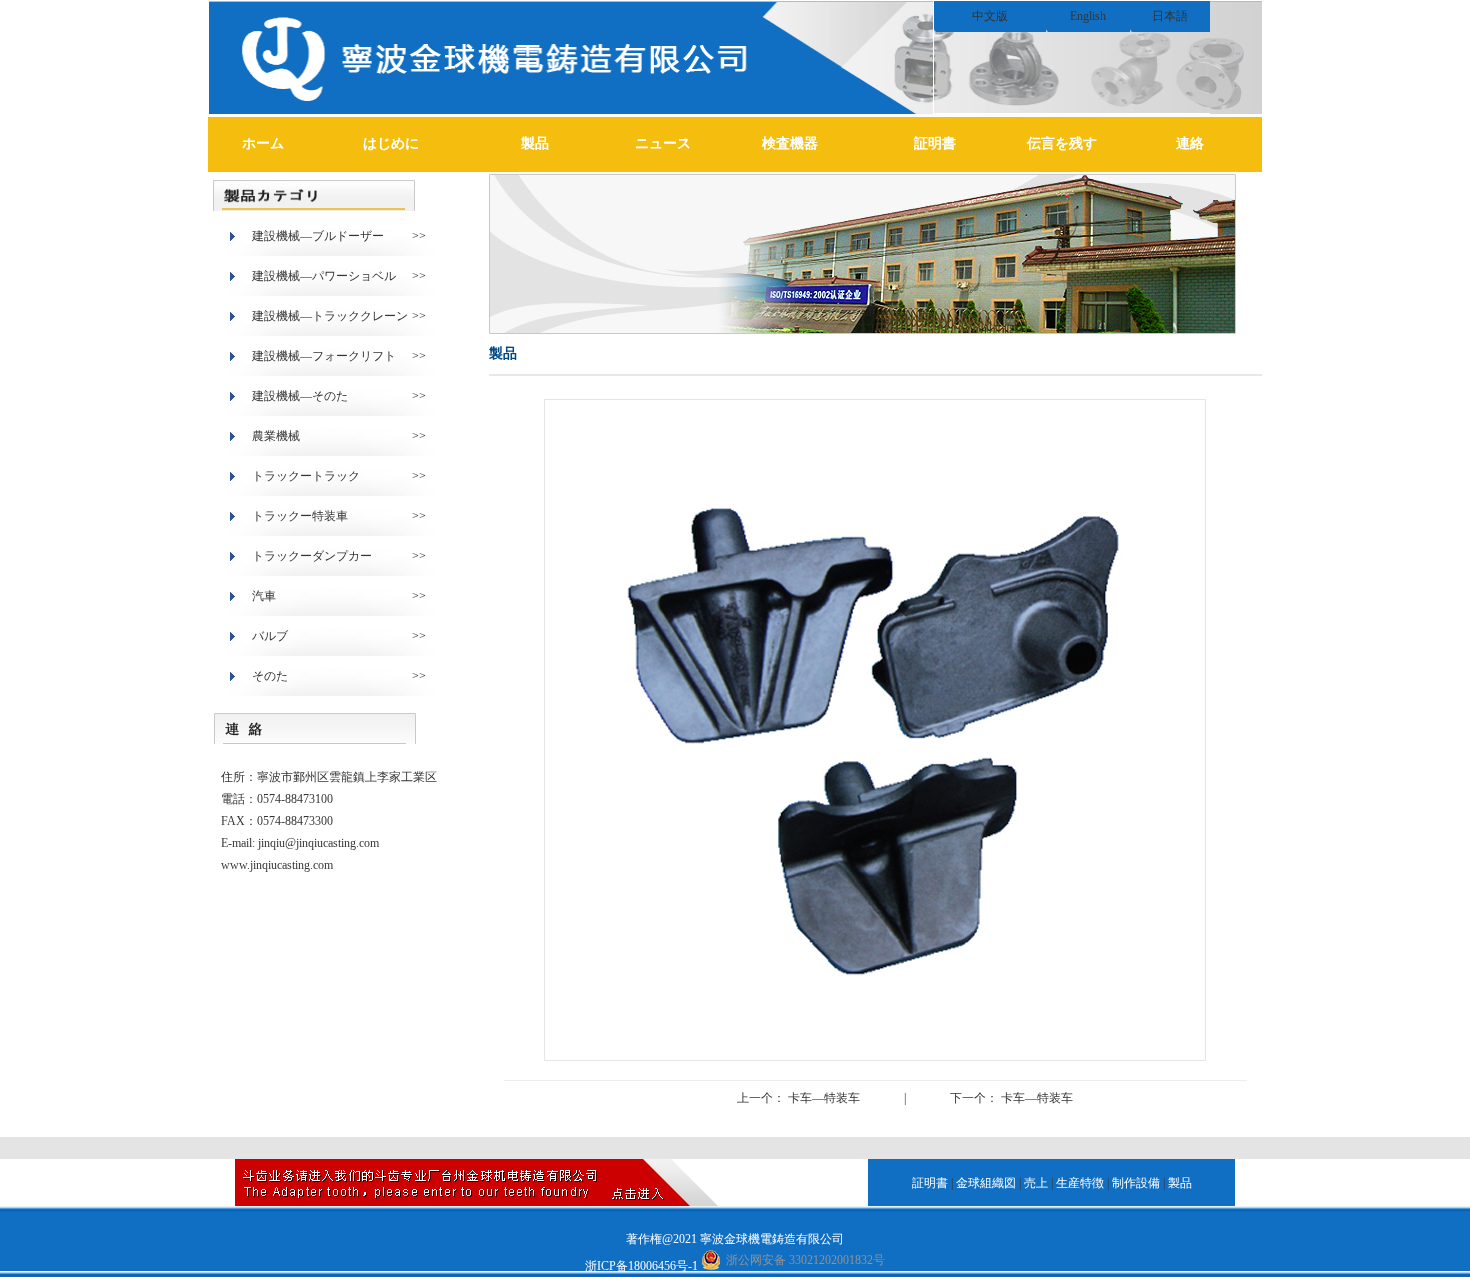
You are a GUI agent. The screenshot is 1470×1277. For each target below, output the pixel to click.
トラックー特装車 (300, 516)
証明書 (935, 143)
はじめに (391, 143)
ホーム (263, 143)
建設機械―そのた (300, 396)
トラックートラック (306, 476)
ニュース (663, 143)
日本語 (1170, 16)
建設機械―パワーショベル (324, 276)
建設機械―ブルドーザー (318, 236)
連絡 (1190, 143)
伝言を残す (1062, 143)
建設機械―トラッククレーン (330, 316)
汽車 (264, 596)
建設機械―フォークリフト (324, 356)
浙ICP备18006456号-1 (641, 1266)
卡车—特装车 (822, 1098)
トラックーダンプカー (312, 556)
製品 (535, 143)
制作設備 (1136, 1183)
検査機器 (790, 143)
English (1088, 16)
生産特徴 (1080, 1183)
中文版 (990, 16)
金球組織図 (986, 1183)
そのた (270, 676)
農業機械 (276, 436)
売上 (1036, 1183)
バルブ (270, 636)
